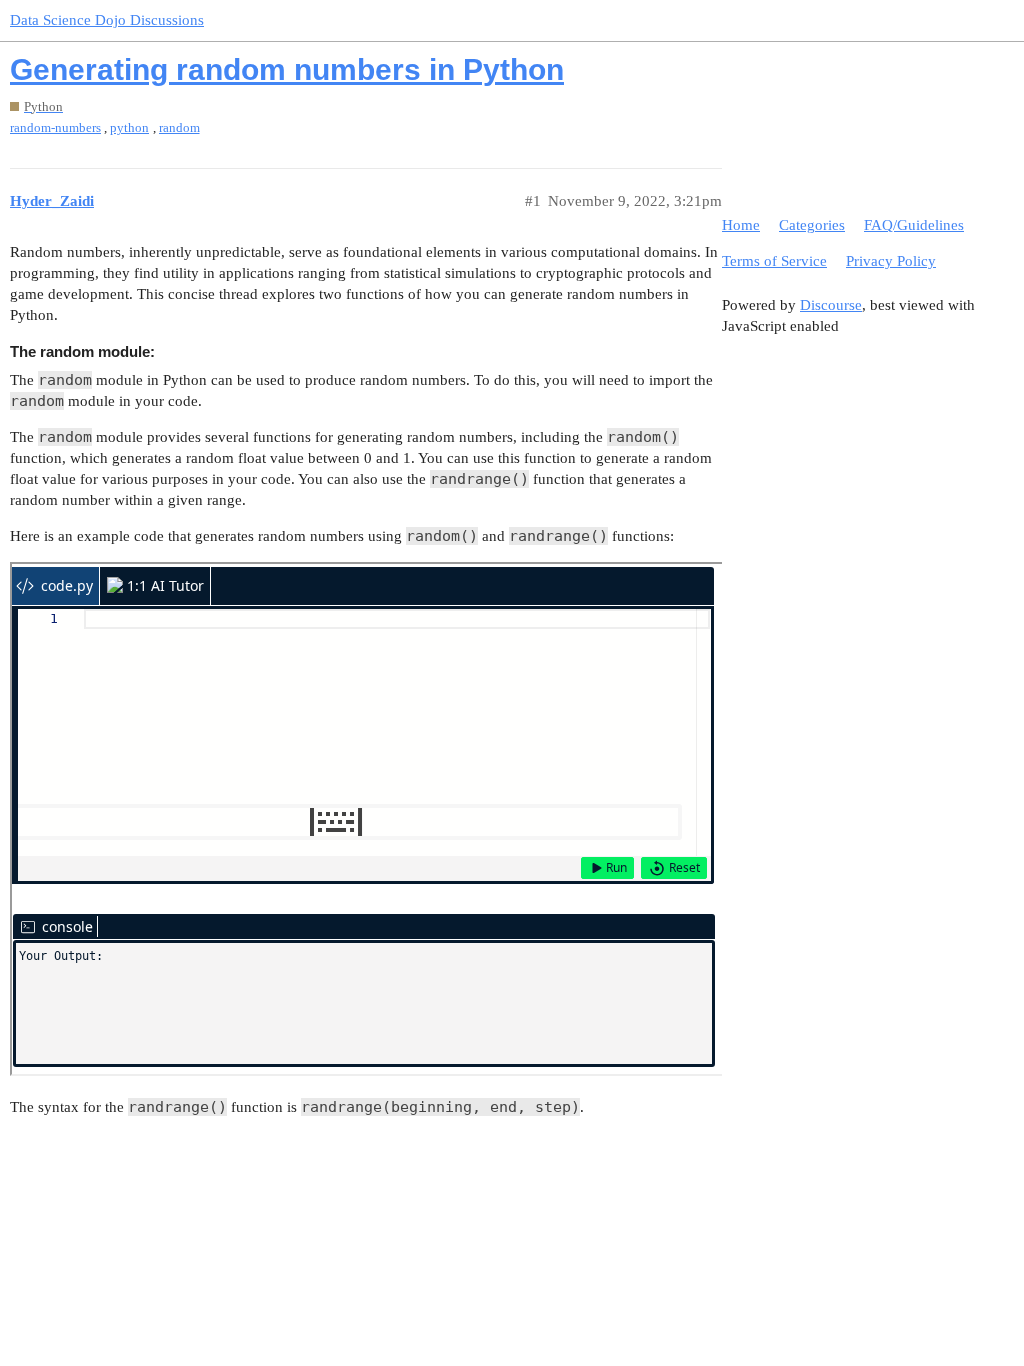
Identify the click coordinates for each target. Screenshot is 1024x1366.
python (129, 127)
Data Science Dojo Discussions (107, 20)
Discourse (831, 305)
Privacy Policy (891, 261)
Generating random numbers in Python (287, 69)
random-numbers (55, 127)
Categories (812, 225)
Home (741, 225)
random (179, 127)
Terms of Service (774, 261)
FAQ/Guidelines (914, 225)
